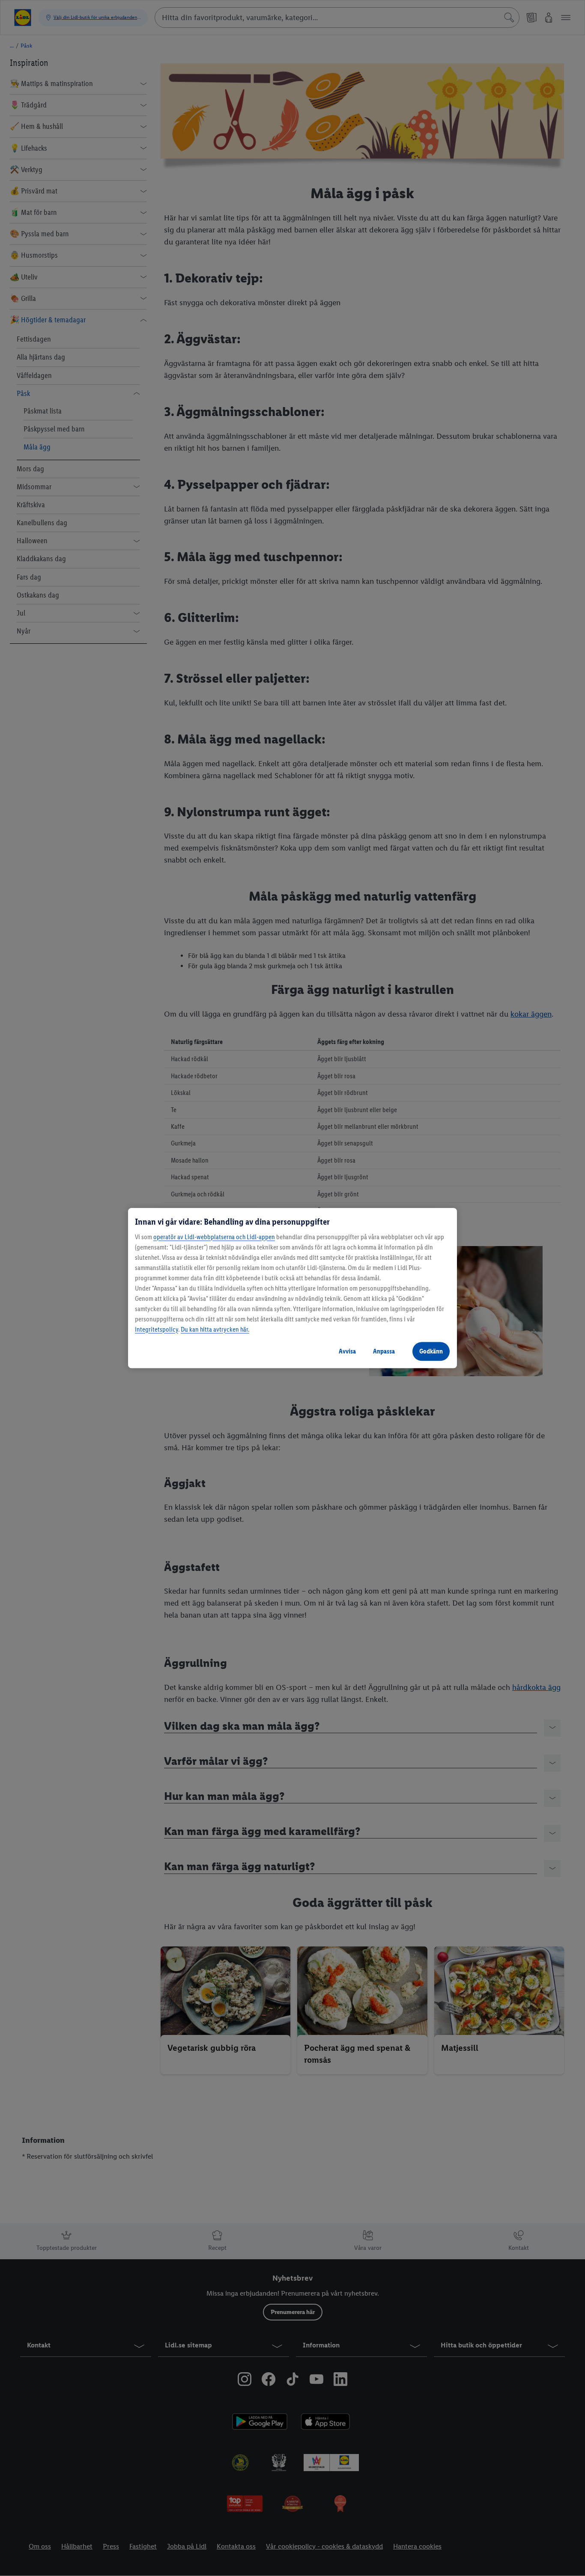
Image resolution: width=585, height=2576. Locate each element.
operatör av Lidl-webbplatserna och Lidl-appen (214, 1237)
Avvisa (347, 1351)
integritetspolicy (157, 1329)
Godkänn (431, 1351)
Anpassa (384, 1351)
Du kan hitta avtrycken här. (215, 1329)
